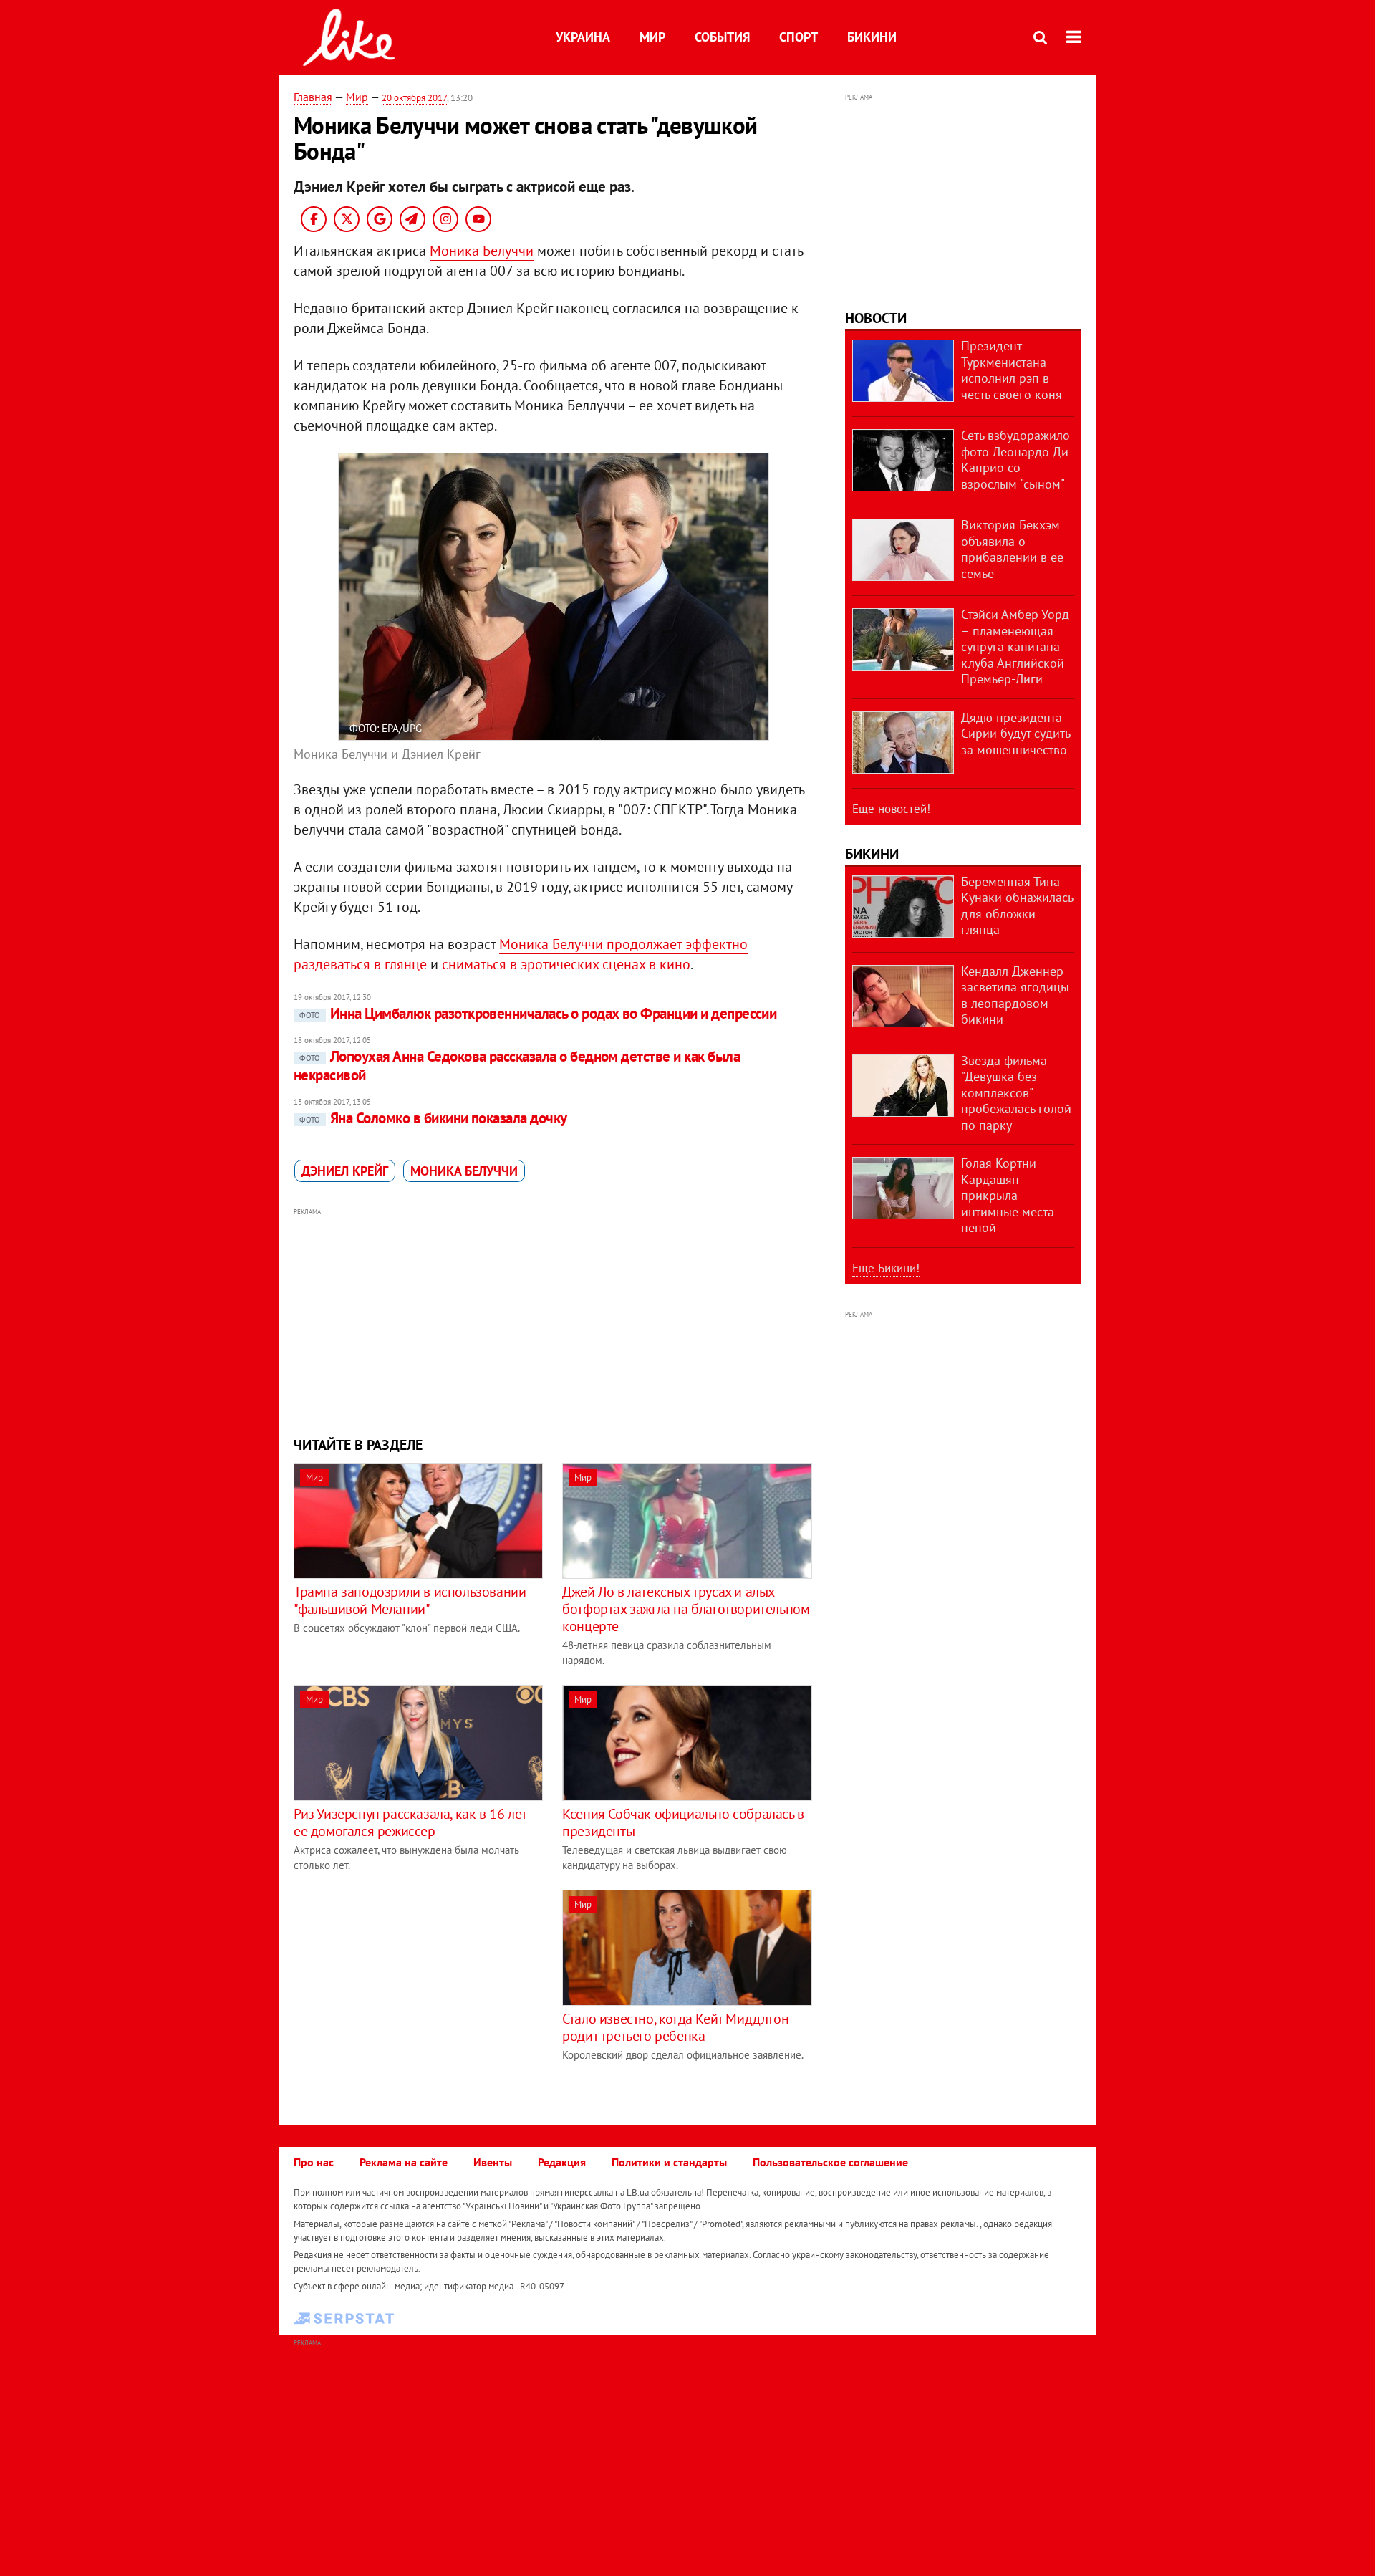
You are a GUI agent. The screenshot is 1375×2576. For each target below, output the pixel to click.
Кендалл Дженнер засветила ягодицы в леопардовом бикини (1015, 995)
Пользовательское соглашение (830, 2162)
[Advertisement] (554, 1320)
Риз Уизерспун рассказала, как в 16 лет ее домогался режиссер (410, 1822)
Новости (876, 318)
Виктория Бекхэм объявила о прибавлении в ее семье (1012, 549)
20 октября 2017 (414, 98)
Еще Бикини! (886, 1268)
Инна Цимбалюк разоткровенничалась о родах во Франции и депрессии (538, 1013)
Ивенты (493, 2162)
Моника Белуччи (482, 251)
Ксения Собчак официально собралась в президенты (683, 1822)
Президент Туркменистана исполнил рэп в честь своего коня (1012, 370)
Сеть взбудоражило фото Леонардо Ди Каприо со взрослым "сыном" (1015, 460)
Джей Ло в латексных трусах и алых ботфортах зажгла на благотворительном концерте (686, 1609)
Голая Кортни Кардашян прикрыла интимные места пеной (1008, 1195)
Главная (313, 97)
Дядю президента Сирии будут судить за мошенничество (1015, 734)
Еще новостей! (891, 809)
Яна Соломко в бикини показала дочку (433, 1118)
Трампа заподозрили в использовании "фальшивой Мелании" (410, 1600)
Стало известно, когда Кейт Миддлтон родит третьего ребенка (675, 2027)
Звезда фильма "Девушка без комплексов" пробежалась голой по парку (1016, 1093)
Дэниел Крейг (345, 1171)
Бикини (872, 37)
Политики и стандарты (669, 2162)
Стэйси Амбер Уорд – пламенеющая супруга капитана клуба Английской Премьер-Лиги (1015, 647)
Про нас (314, 2162)
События (722, 37)
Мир (652, 37)
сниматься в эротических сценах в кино (566, 964)
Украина (583, 37)
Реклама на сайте (404, 2162)
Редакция (562, 2162)
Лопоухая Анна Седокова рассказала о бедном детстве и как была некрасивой (517, 1066)
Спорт (799, 37)
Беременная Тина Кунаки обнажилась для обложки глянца (1017, 906)
